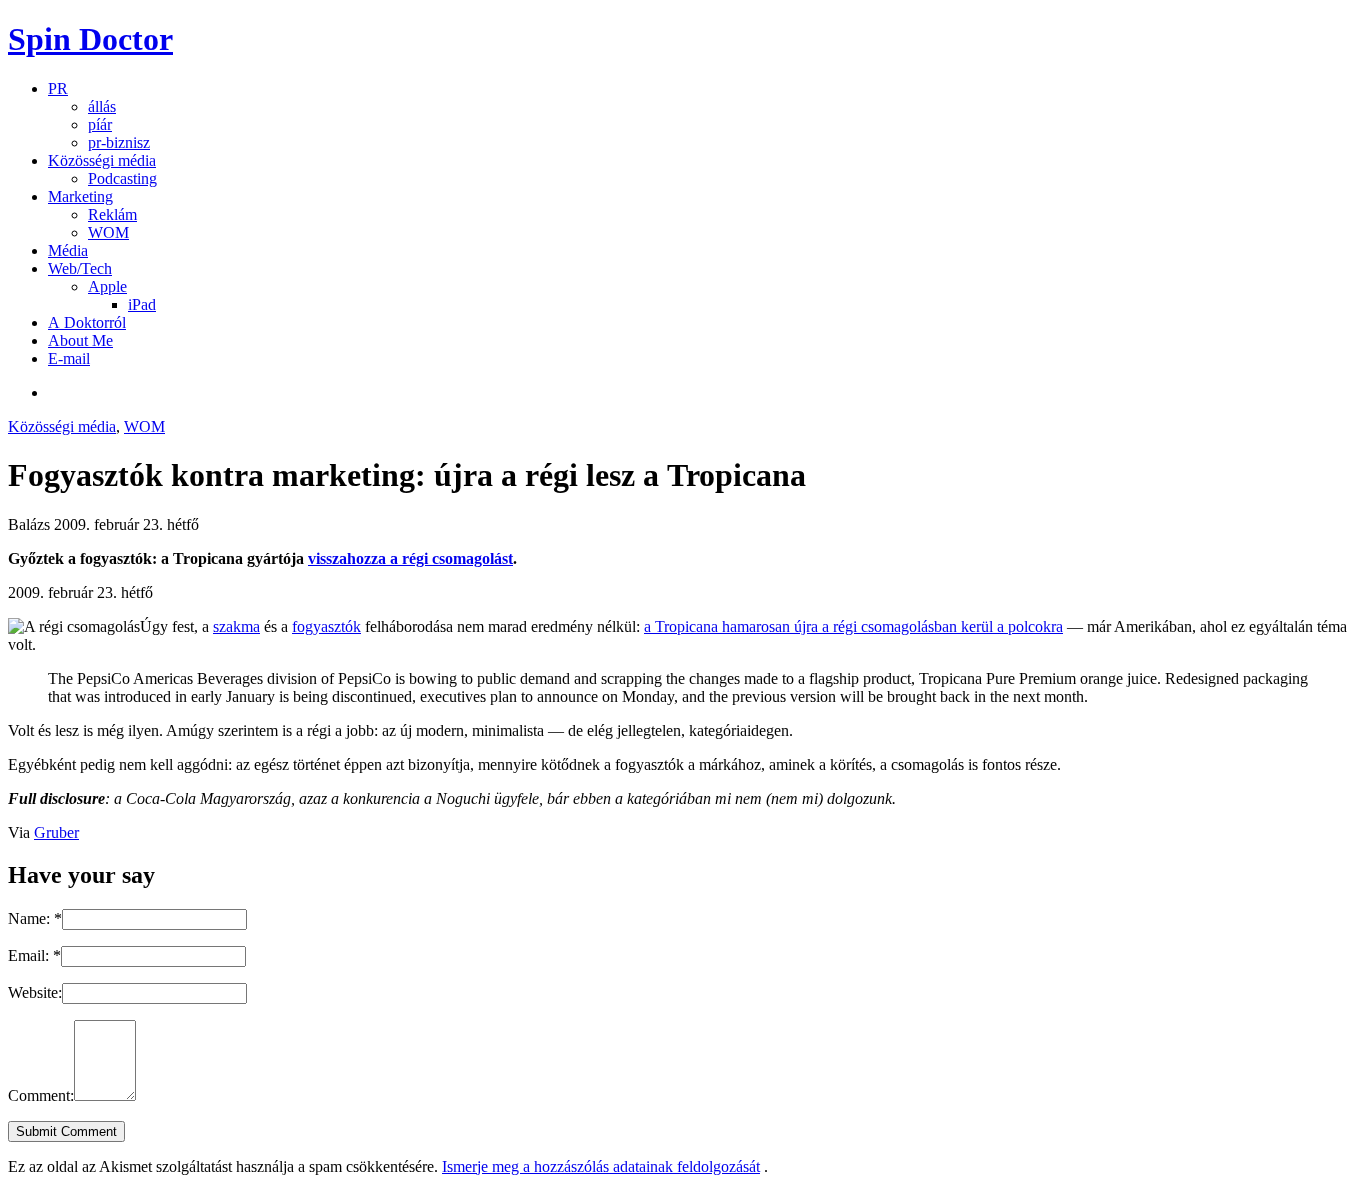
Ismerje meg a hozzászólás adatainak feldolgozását (601, 1166)
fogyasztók (326, 626)
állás (102, 106)
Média (68, 250)
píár (100, 124)
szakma (236, 626)
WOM (108, 232)
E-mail (69, 358)
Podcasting (122, 178)
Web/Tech (80, 268)
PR (58, 88)
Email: (34, 955)
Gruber (56, 832)
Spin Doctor (90, 39)
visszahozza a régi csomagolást (410, 558)
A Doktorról (87, 322)
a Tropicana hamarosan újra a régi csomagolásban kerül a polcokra (853, 626)
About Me (80, 340)
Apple (107, 286)
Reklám (112, 214)
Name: (35, 918)
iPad (142, 304)
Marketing (80, 196)
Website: (35, 992)
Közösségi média (102, 160)
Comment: (41, 1095)
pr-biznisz (119, 142)
